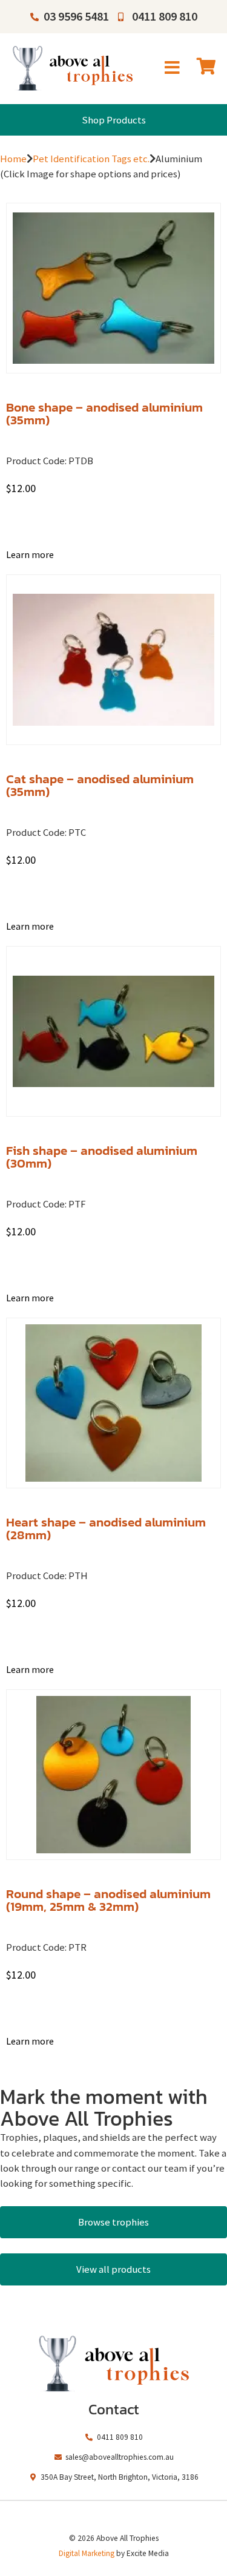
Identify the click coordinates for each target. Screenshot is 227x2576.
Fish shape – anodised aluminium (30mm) (102, 1157)
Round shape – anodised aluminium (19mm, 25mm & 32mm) (108, 1900)
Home (13, 159)
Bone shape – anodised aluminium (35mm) (104, 413)
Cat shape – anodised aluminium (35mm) (100, 785)
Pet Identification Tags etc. (91, 159)
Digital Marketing (87, 2553)
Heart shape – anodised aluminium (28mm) (106, 1528)
